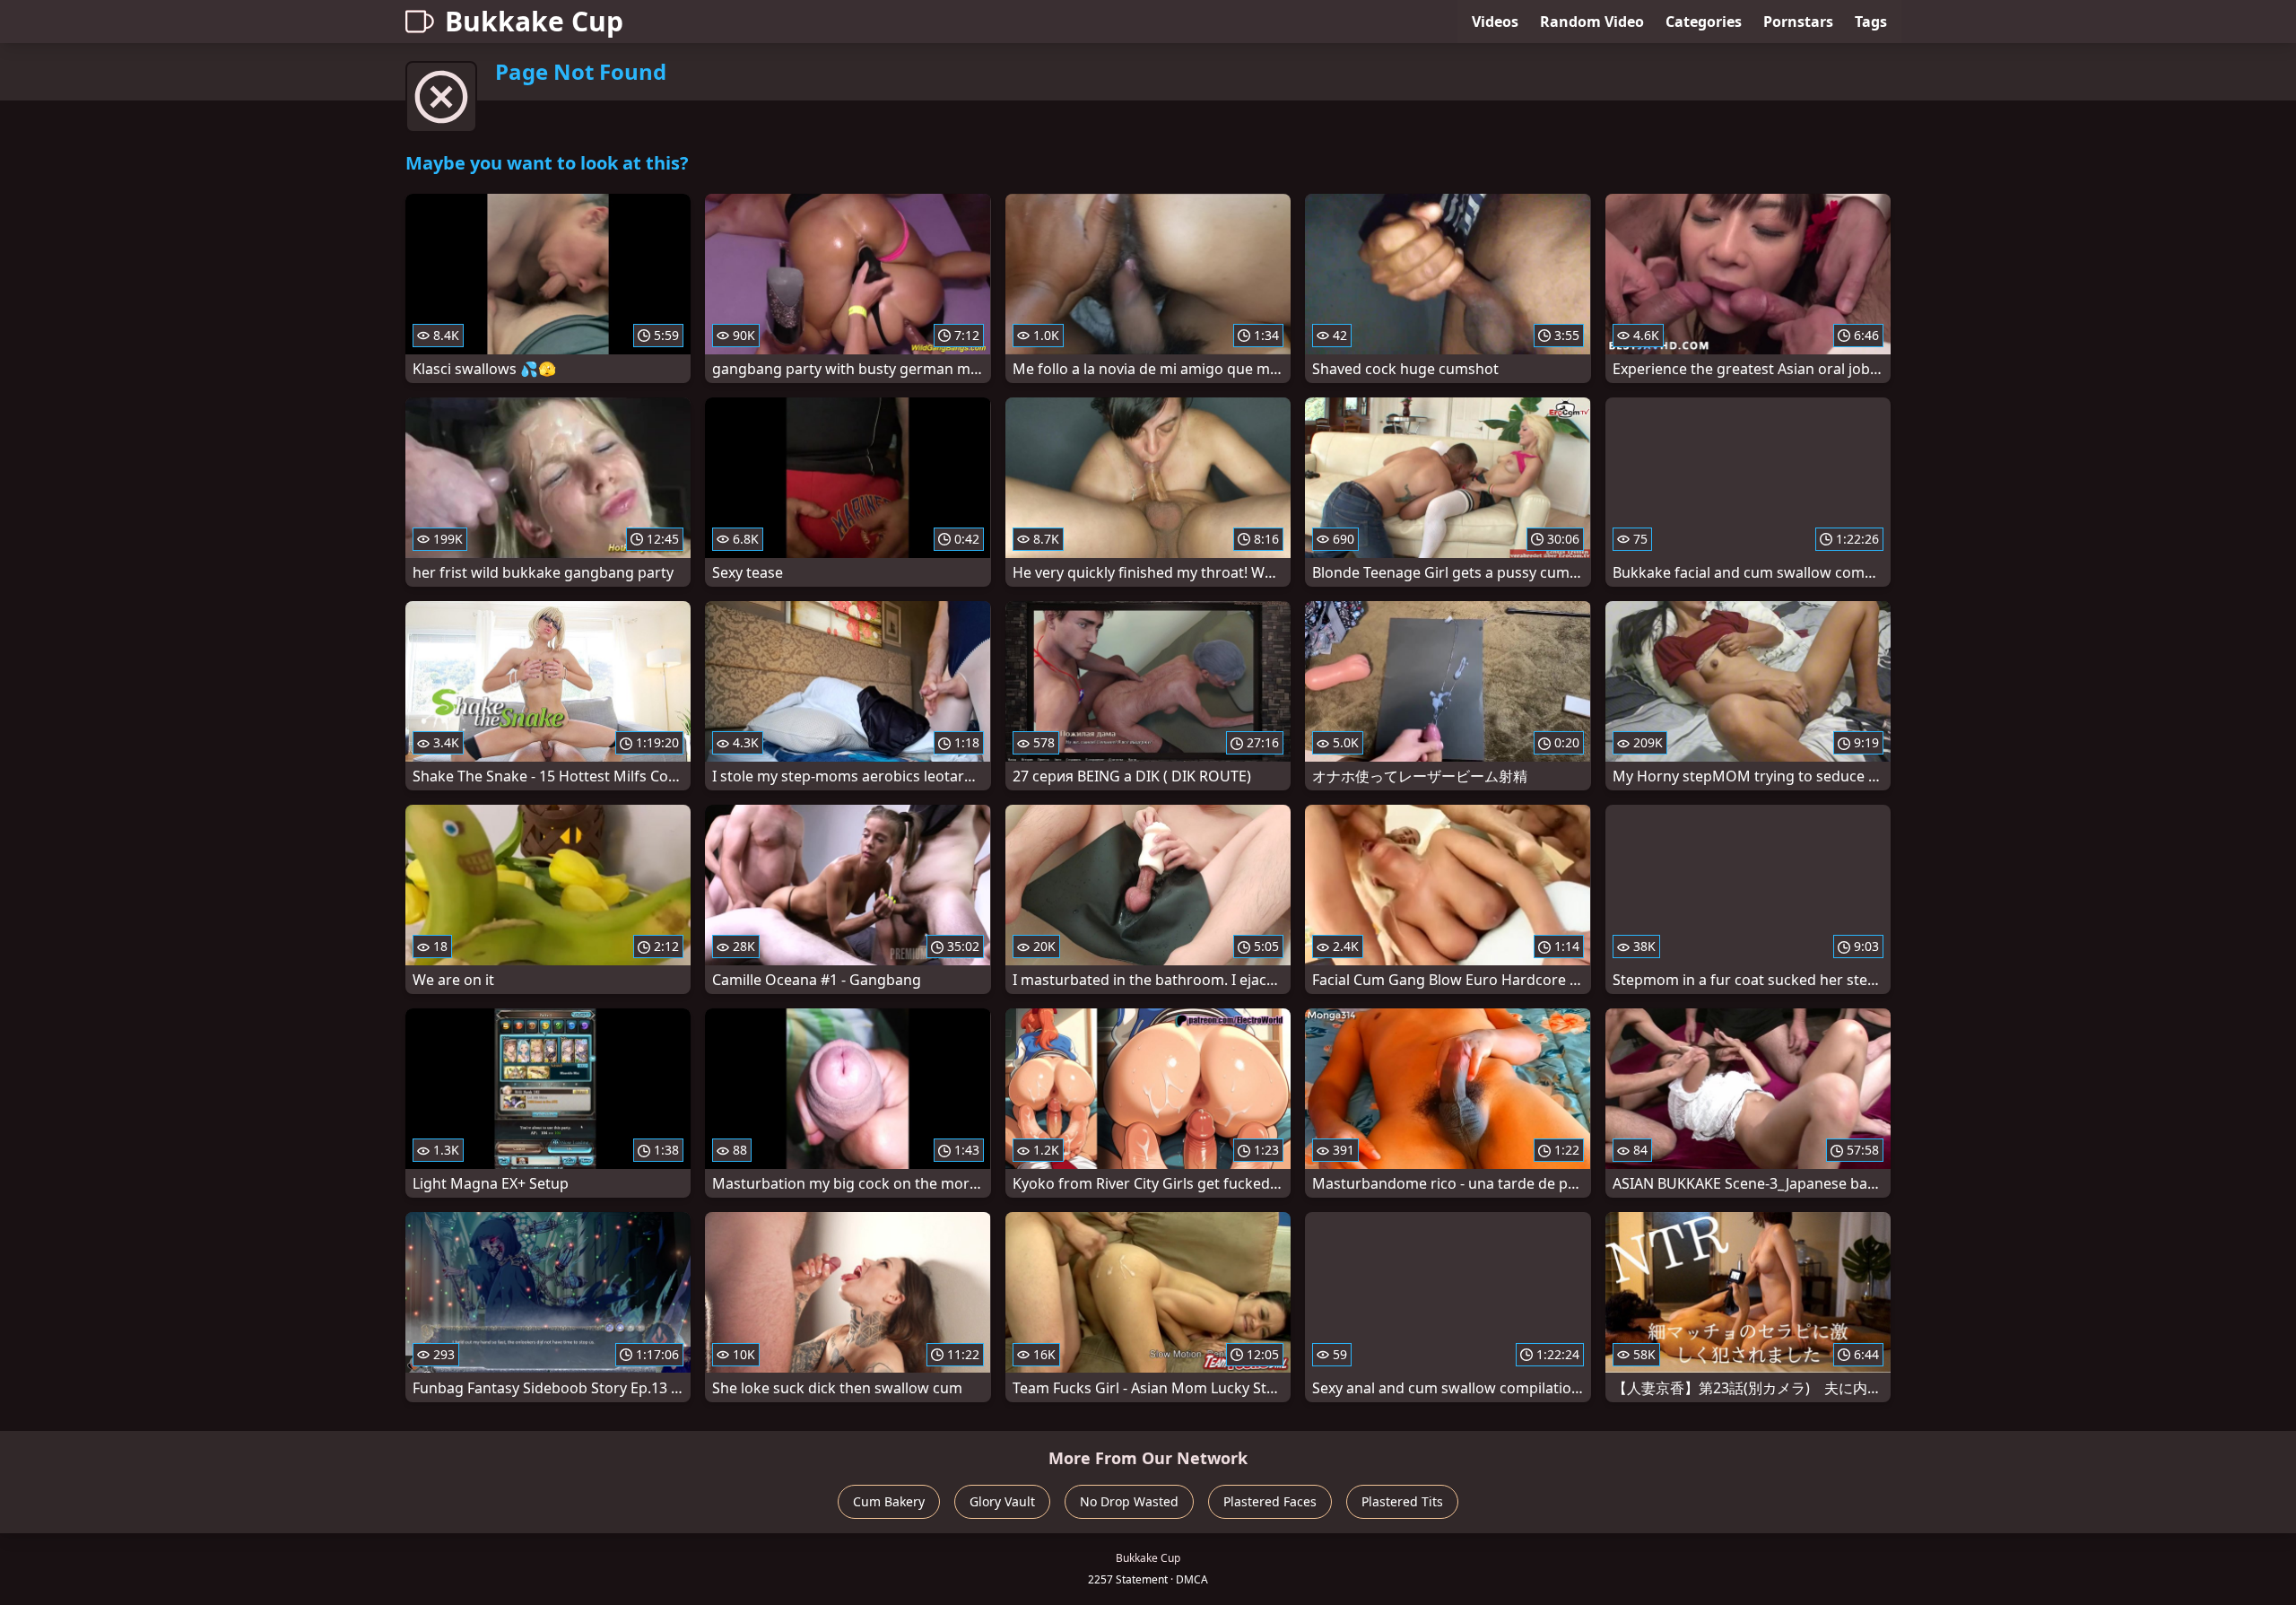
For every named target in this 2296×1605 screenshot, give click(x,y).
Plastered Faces (1270, 1501)
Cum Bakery (889, 1501)
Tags (1871, 22)
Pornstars (1798, 22)
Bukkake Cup (534, 21)
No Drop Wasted (1129, 1501)
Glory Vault (1002, 1501)
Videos (1495, 22)
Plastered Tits (1402, 1501)
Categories (1704, 22)
